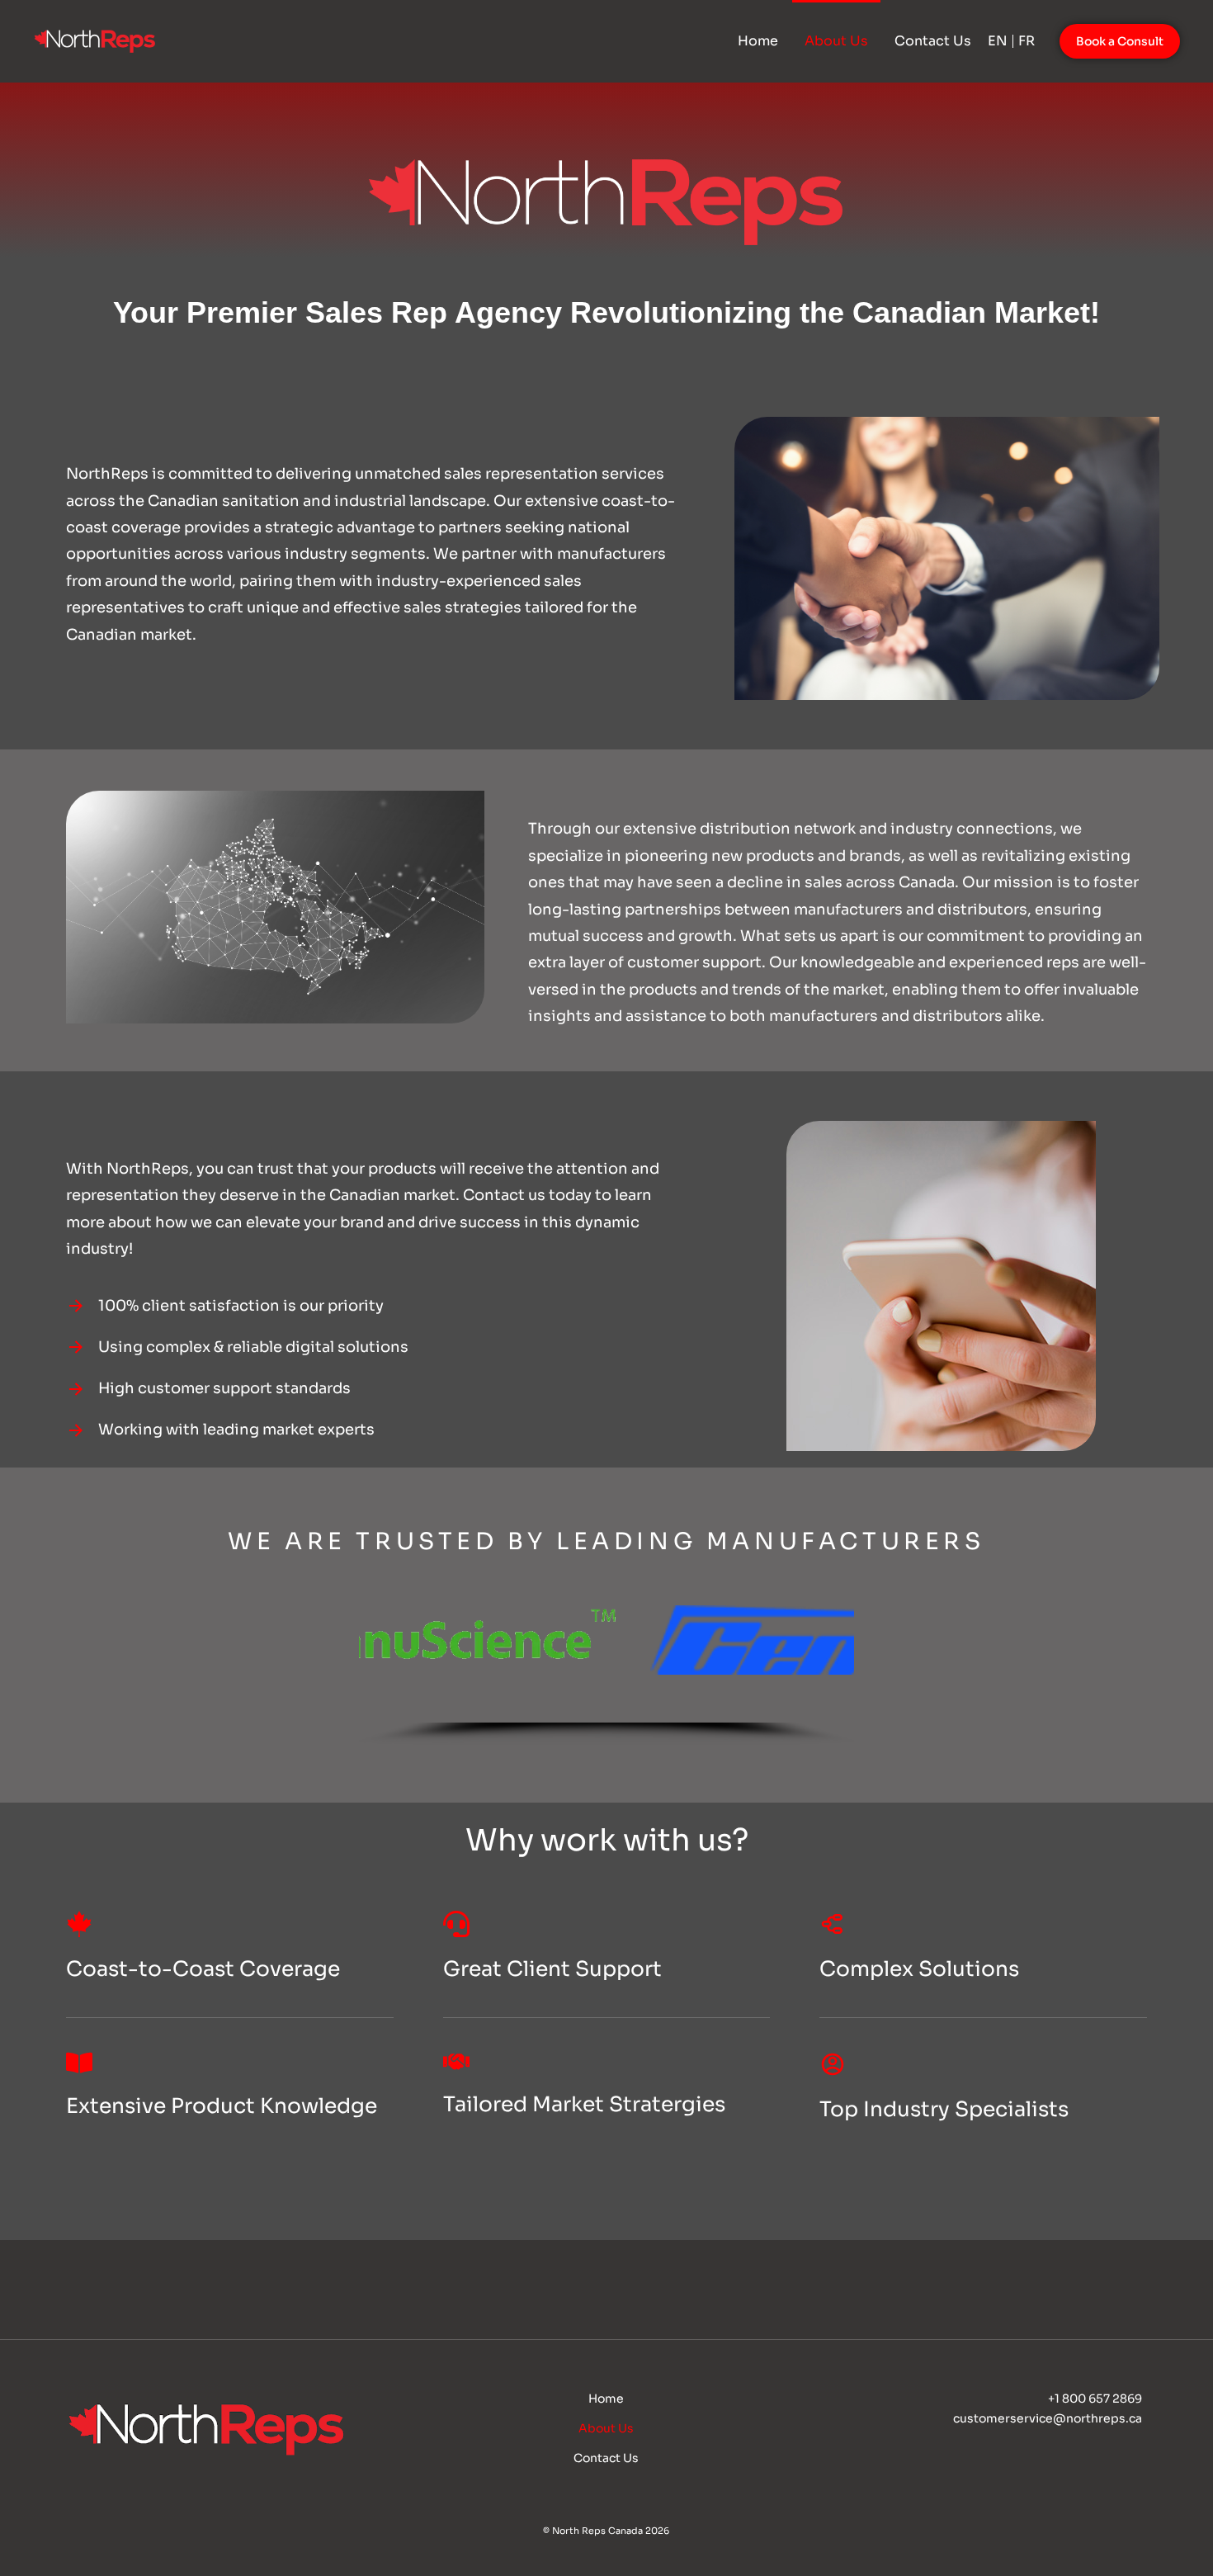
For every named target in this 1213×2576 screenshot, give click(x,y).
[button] (606, 1640)
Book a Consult (1120, 41)
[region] (607, 1651)
